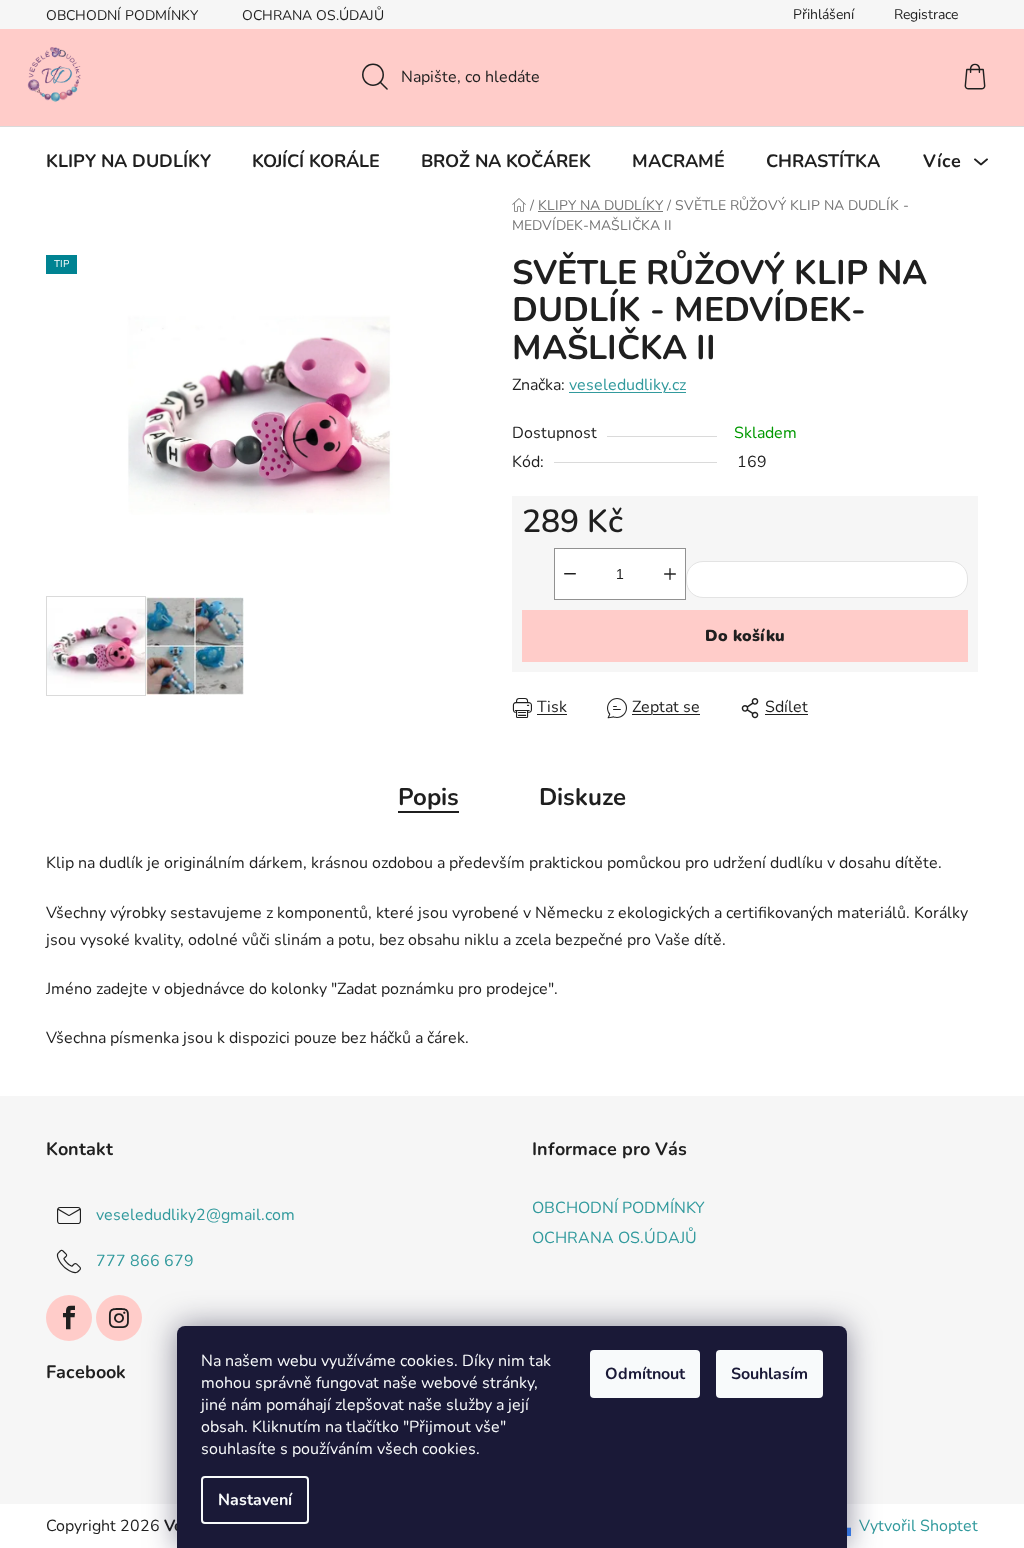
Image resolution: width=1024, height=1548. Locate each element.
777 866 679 (145, 1261)
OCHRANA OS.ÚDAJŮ (313, 15)
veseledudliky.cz (627, 385)
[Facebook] (69, 1318)
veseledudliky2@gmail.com (195, 1215)
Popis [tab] (428, 797)
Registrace (926, 14)
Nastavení (255, 1500)
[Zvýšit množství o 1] (670, 574)
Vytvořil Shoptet (918, 1526)
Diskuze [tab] (582, 797)
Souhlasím (769, 1374)
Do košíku (745, 636)
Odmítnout (645, 1374)
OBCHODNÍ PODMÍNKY (122, 15)
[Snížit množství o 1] (570, 574)
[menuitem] (128, 161)
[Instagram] (119, 1318)
